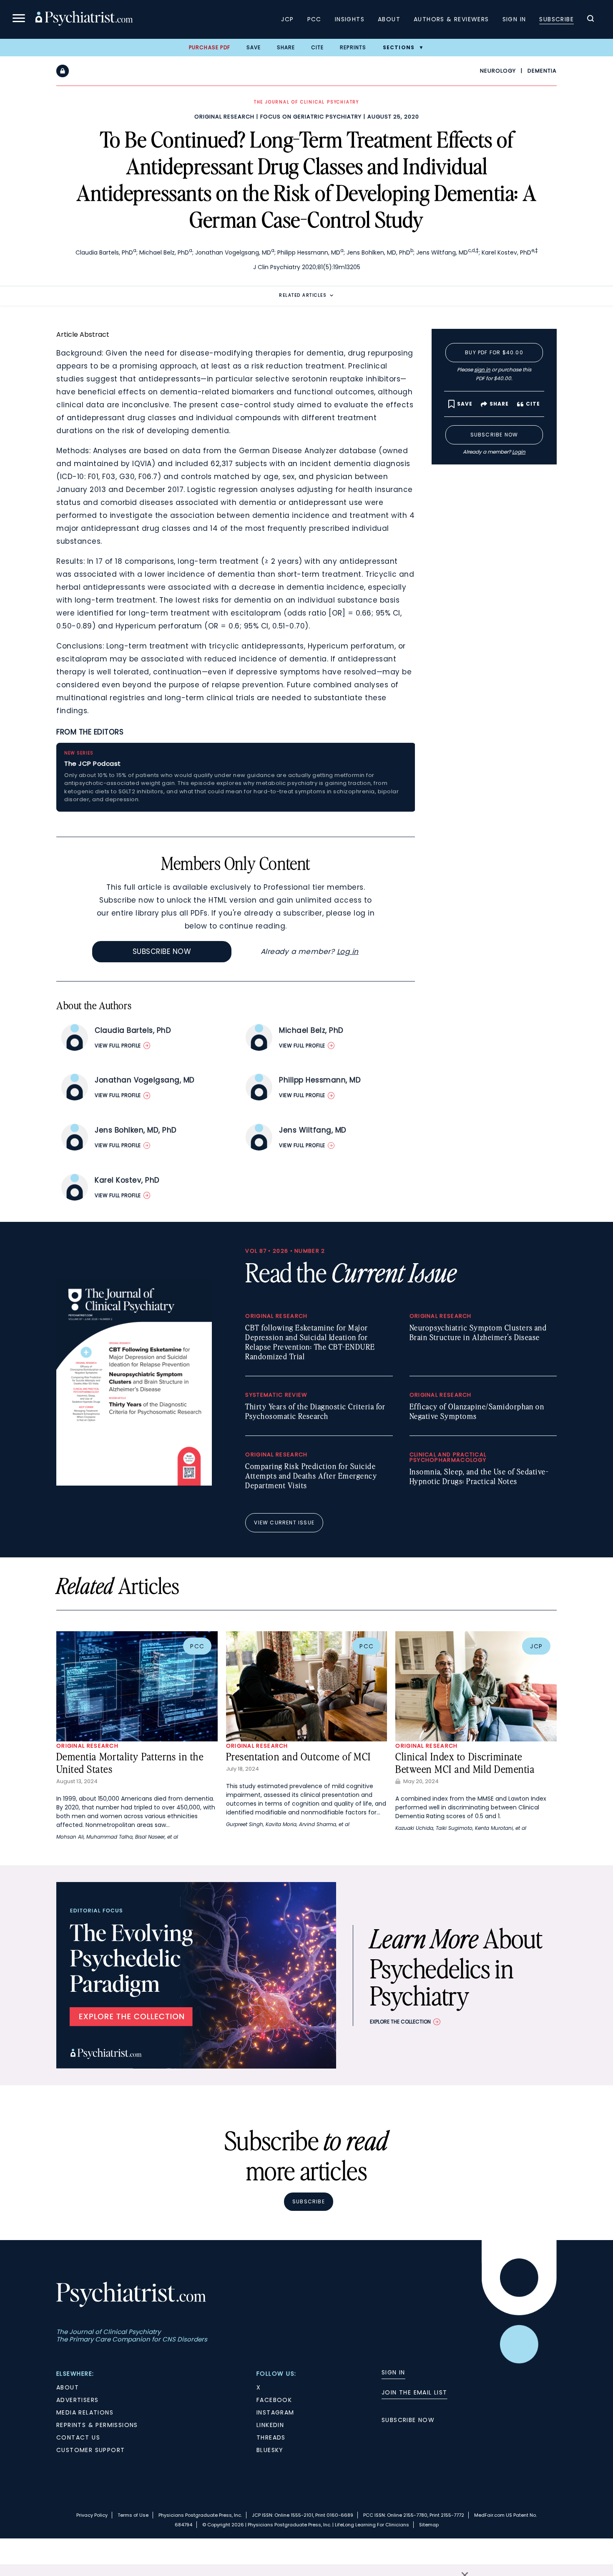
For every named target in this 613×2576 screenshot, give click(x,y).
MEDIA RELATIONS (85, 2412)
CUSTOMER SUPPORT (90, 2450)
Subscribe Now (162, 951)
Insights (350, 19)
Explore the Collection (400, 2022)
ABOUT (68, 2387)
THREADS (271, 2437)
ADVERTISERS (77, 2400)
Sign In (514, 19)
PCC (314, 19)
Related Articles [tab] (303, 295)
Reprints (353, 47)
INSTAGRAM (275, 2412)
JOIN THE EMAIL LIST (415, 2392)
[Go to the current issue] (134, 1484)
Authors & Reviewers (451, 19)
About (389, 19)
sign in (482, 370)
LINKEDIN (270, 2425)
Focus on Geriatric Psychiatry (311, 117)
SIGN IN (393, 2372)
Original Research (224, 117)
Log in (348, 951)
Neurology (498, 71)
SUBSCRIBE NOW (408, 2420)
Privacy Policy (92, 2515)
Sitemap (429, 2525)
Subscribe (556, 19)
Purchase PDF (210, 47)
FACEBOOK (274, 2400)
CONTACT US (78, 2437)
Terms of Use (133, 2515)
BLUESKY (270, 2450)
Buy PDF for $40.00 (494, 352)
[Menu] (19, 19)
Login (519, 452)
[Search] (590, 20)
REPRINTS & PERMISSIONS (97, 2425)
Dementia (542, 71)
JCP (287, 19)
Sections (399, 47)
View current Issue (284, 1523)
